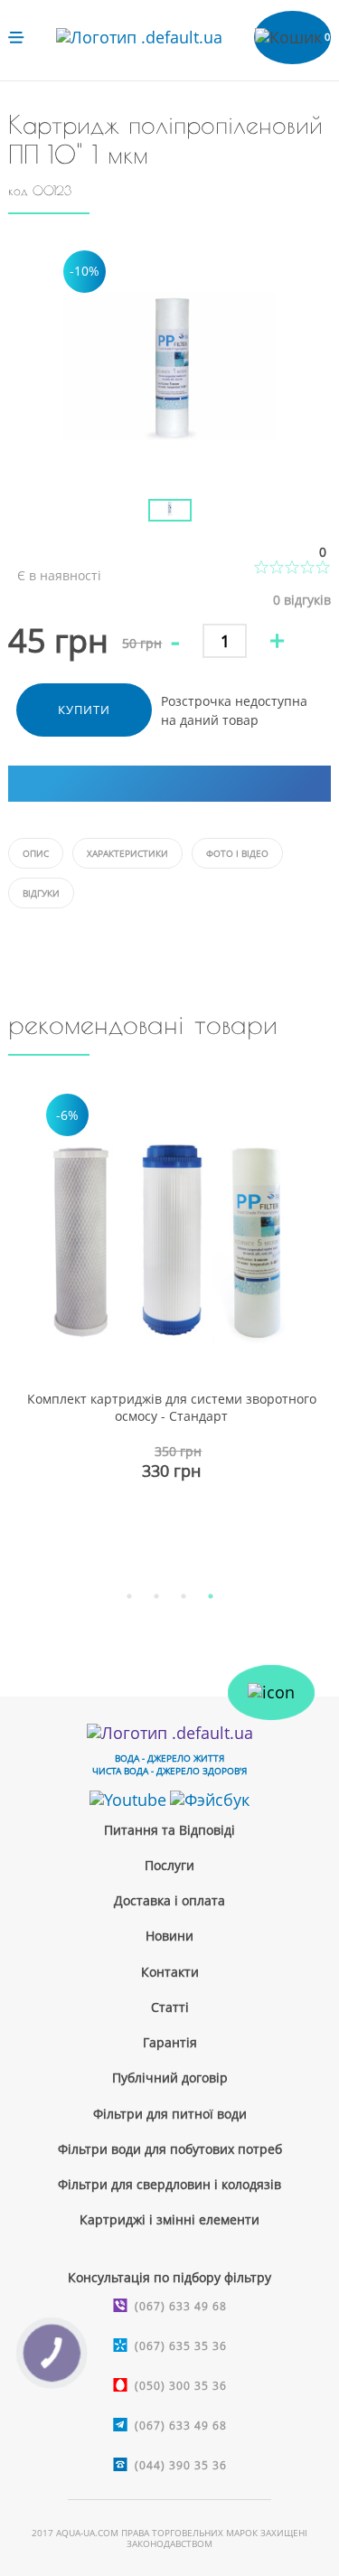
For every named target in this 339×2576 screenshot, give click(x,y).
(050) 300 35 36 (181, 2386)
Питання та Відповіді (169, 1830)
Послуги (169, 1865)
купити (84, 710)
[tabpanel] (169, 1326)
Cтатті (170, 2007)
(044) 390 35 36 (181, 2465)
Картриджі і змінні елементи (169, 2219)
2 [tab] (156, 1596)
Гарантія (170, 2042)
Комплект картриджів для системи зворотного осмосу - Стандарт (172, 1407)
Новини (169, 1936)
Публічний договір (170, 2078)
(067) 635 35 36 (181, 2346)
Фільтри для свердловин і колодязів (169, 2184)
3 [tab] (184, 1596)
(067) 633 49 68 (181, 2306)
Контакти (170, 1972)
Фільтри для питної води (170, 2114)
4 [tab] (211, 1596)
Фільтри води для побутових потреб (170, 2149)
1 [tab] (129, 1596)
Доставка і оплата (169, 1900)
